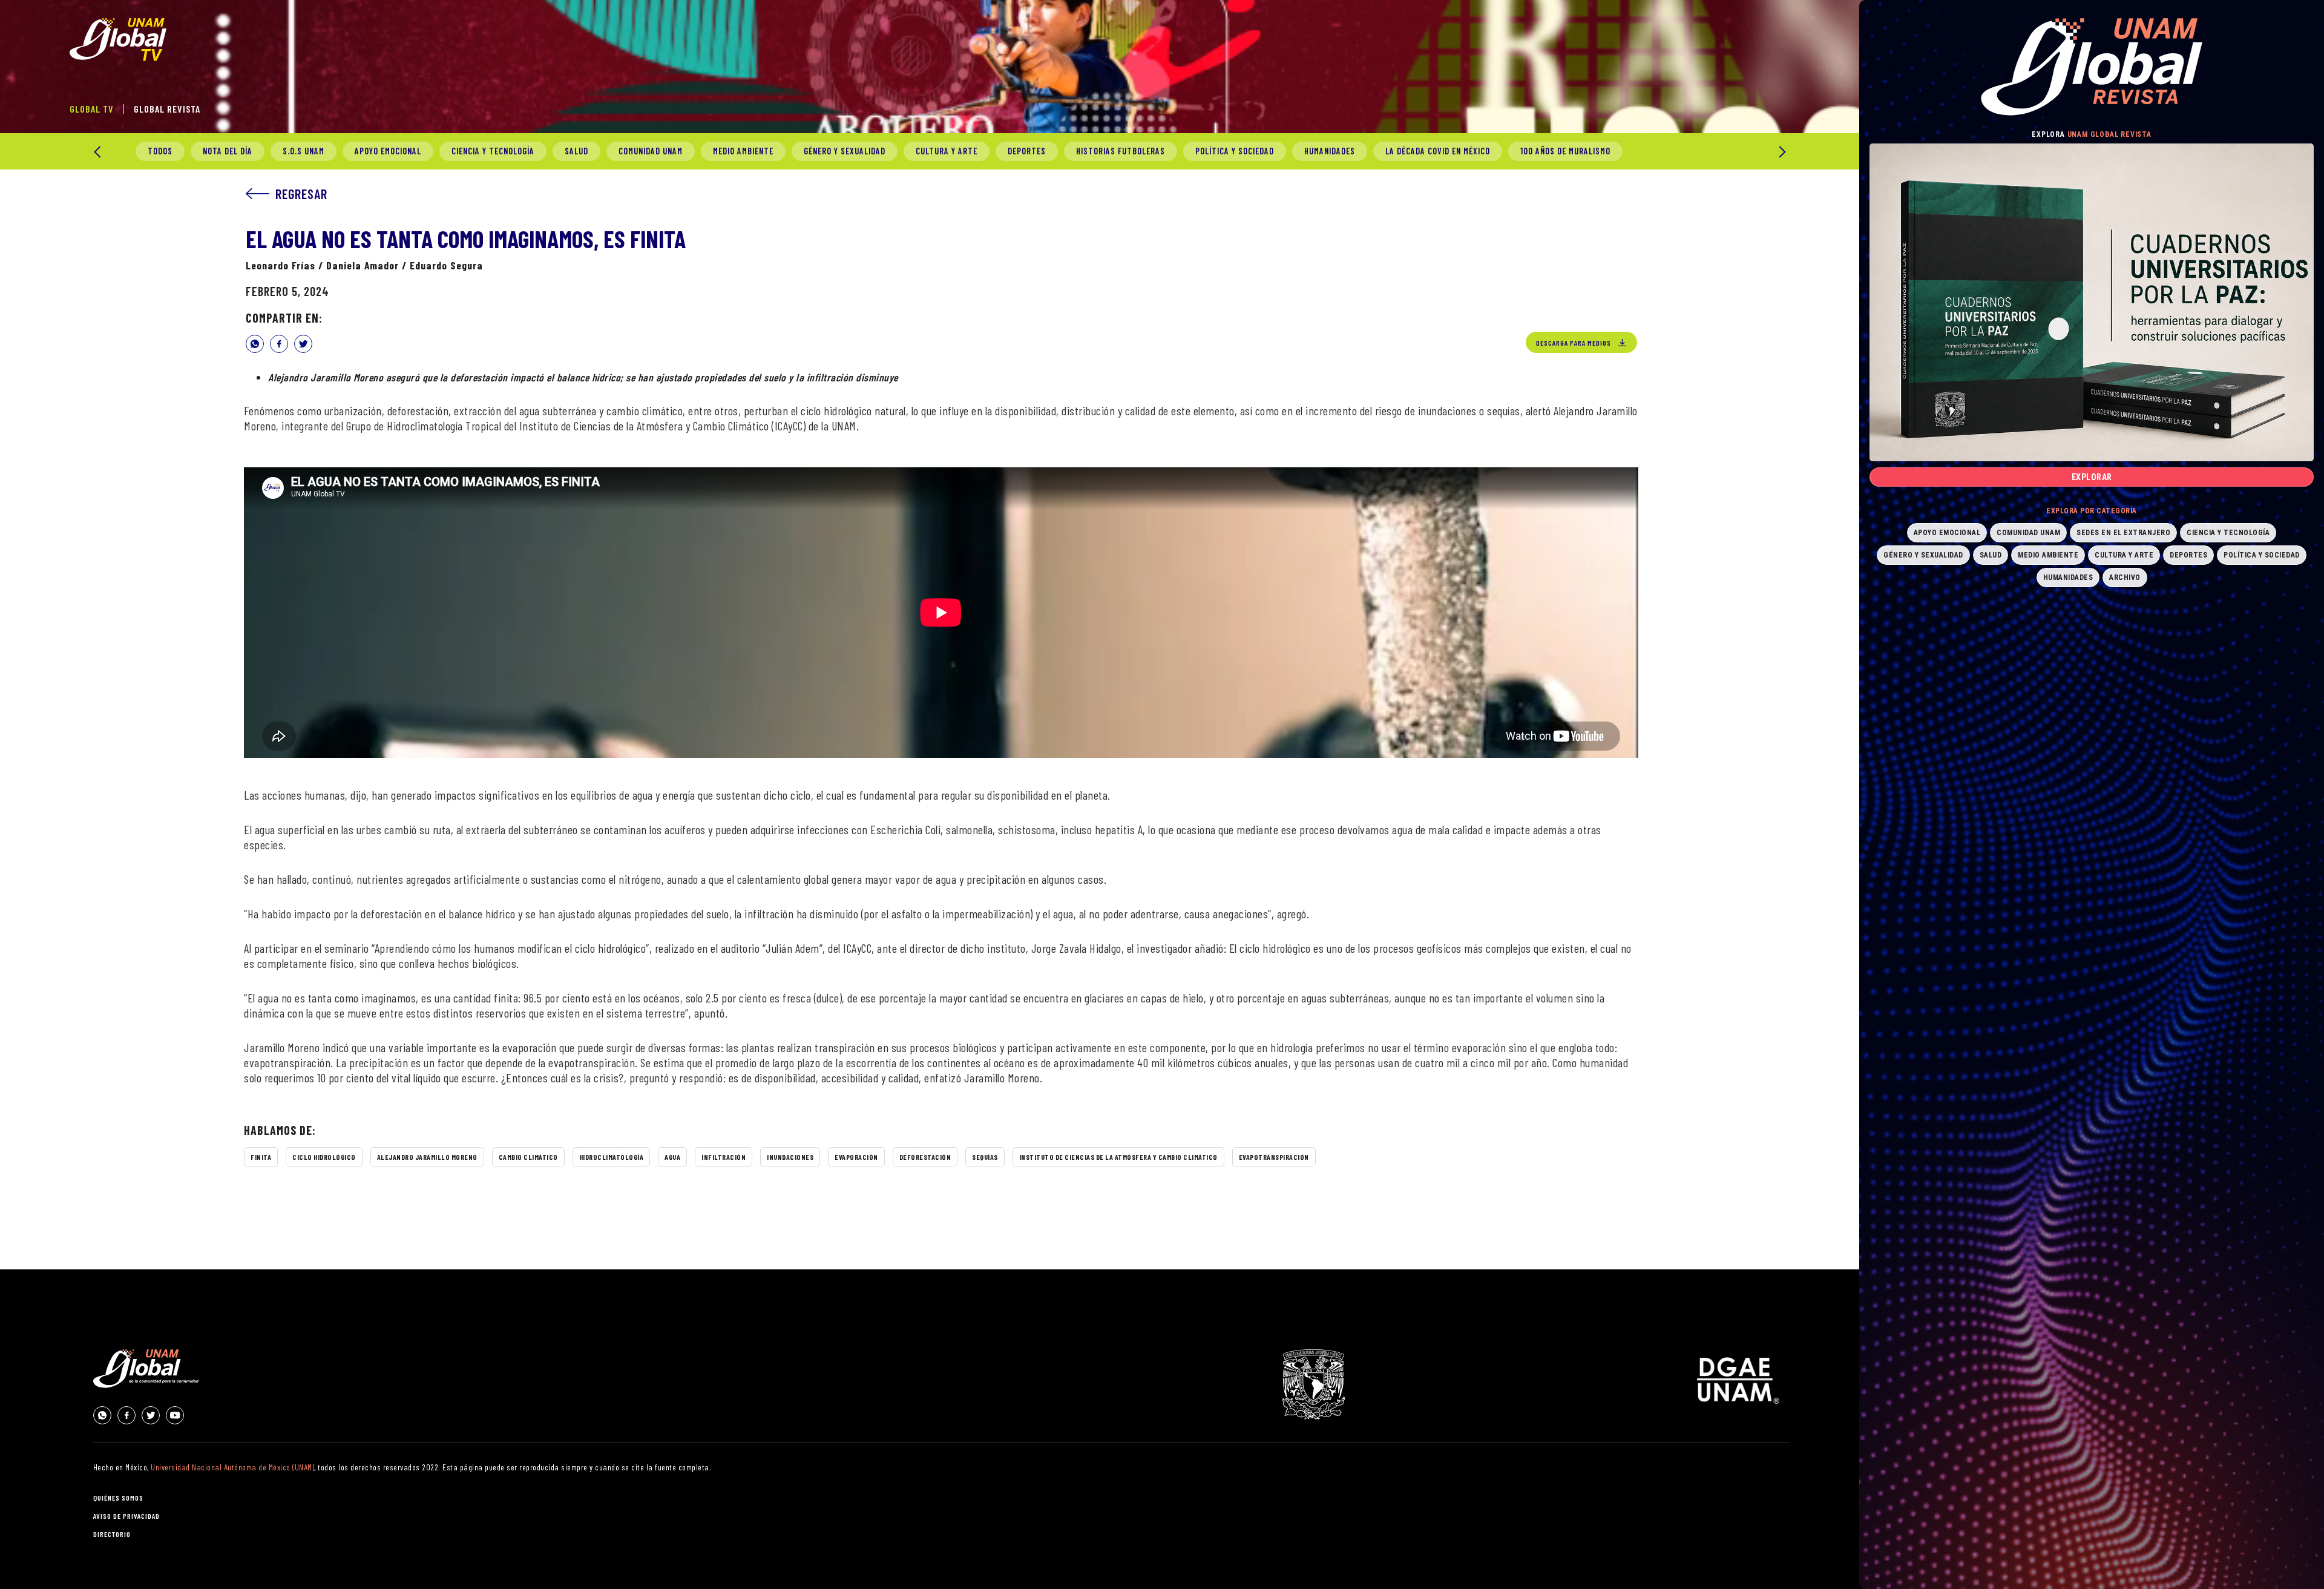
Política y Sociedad (1235, 151)
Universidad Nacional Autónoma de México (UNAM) (232, 1467)
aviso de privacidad (126, 1516)
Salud (576, 151)
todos (160, 151)
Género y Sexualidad (845, 151)
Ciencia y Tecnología (493, 151)
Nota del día (228, 151)
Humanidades (1330, 151)
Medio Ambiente (743, 151)
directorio (112, 1534)
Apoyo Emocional (388, 151)
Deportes (1027, 151)
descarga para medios (1574, 343)
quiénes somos (118, 1498)
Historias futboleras (1121, 151)
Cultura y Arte (947, 151)
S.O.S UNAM (304, 151)
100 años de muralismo (1565, 151)
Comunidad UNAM (651, 151)
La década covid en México (1438, 151)
